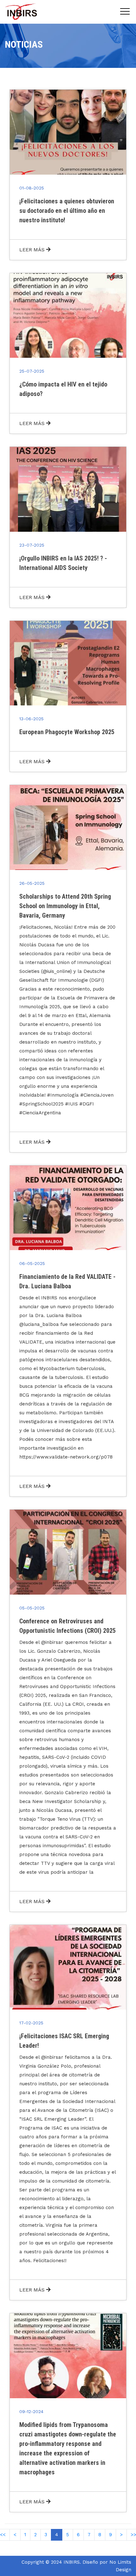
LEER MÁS (33, 250)
